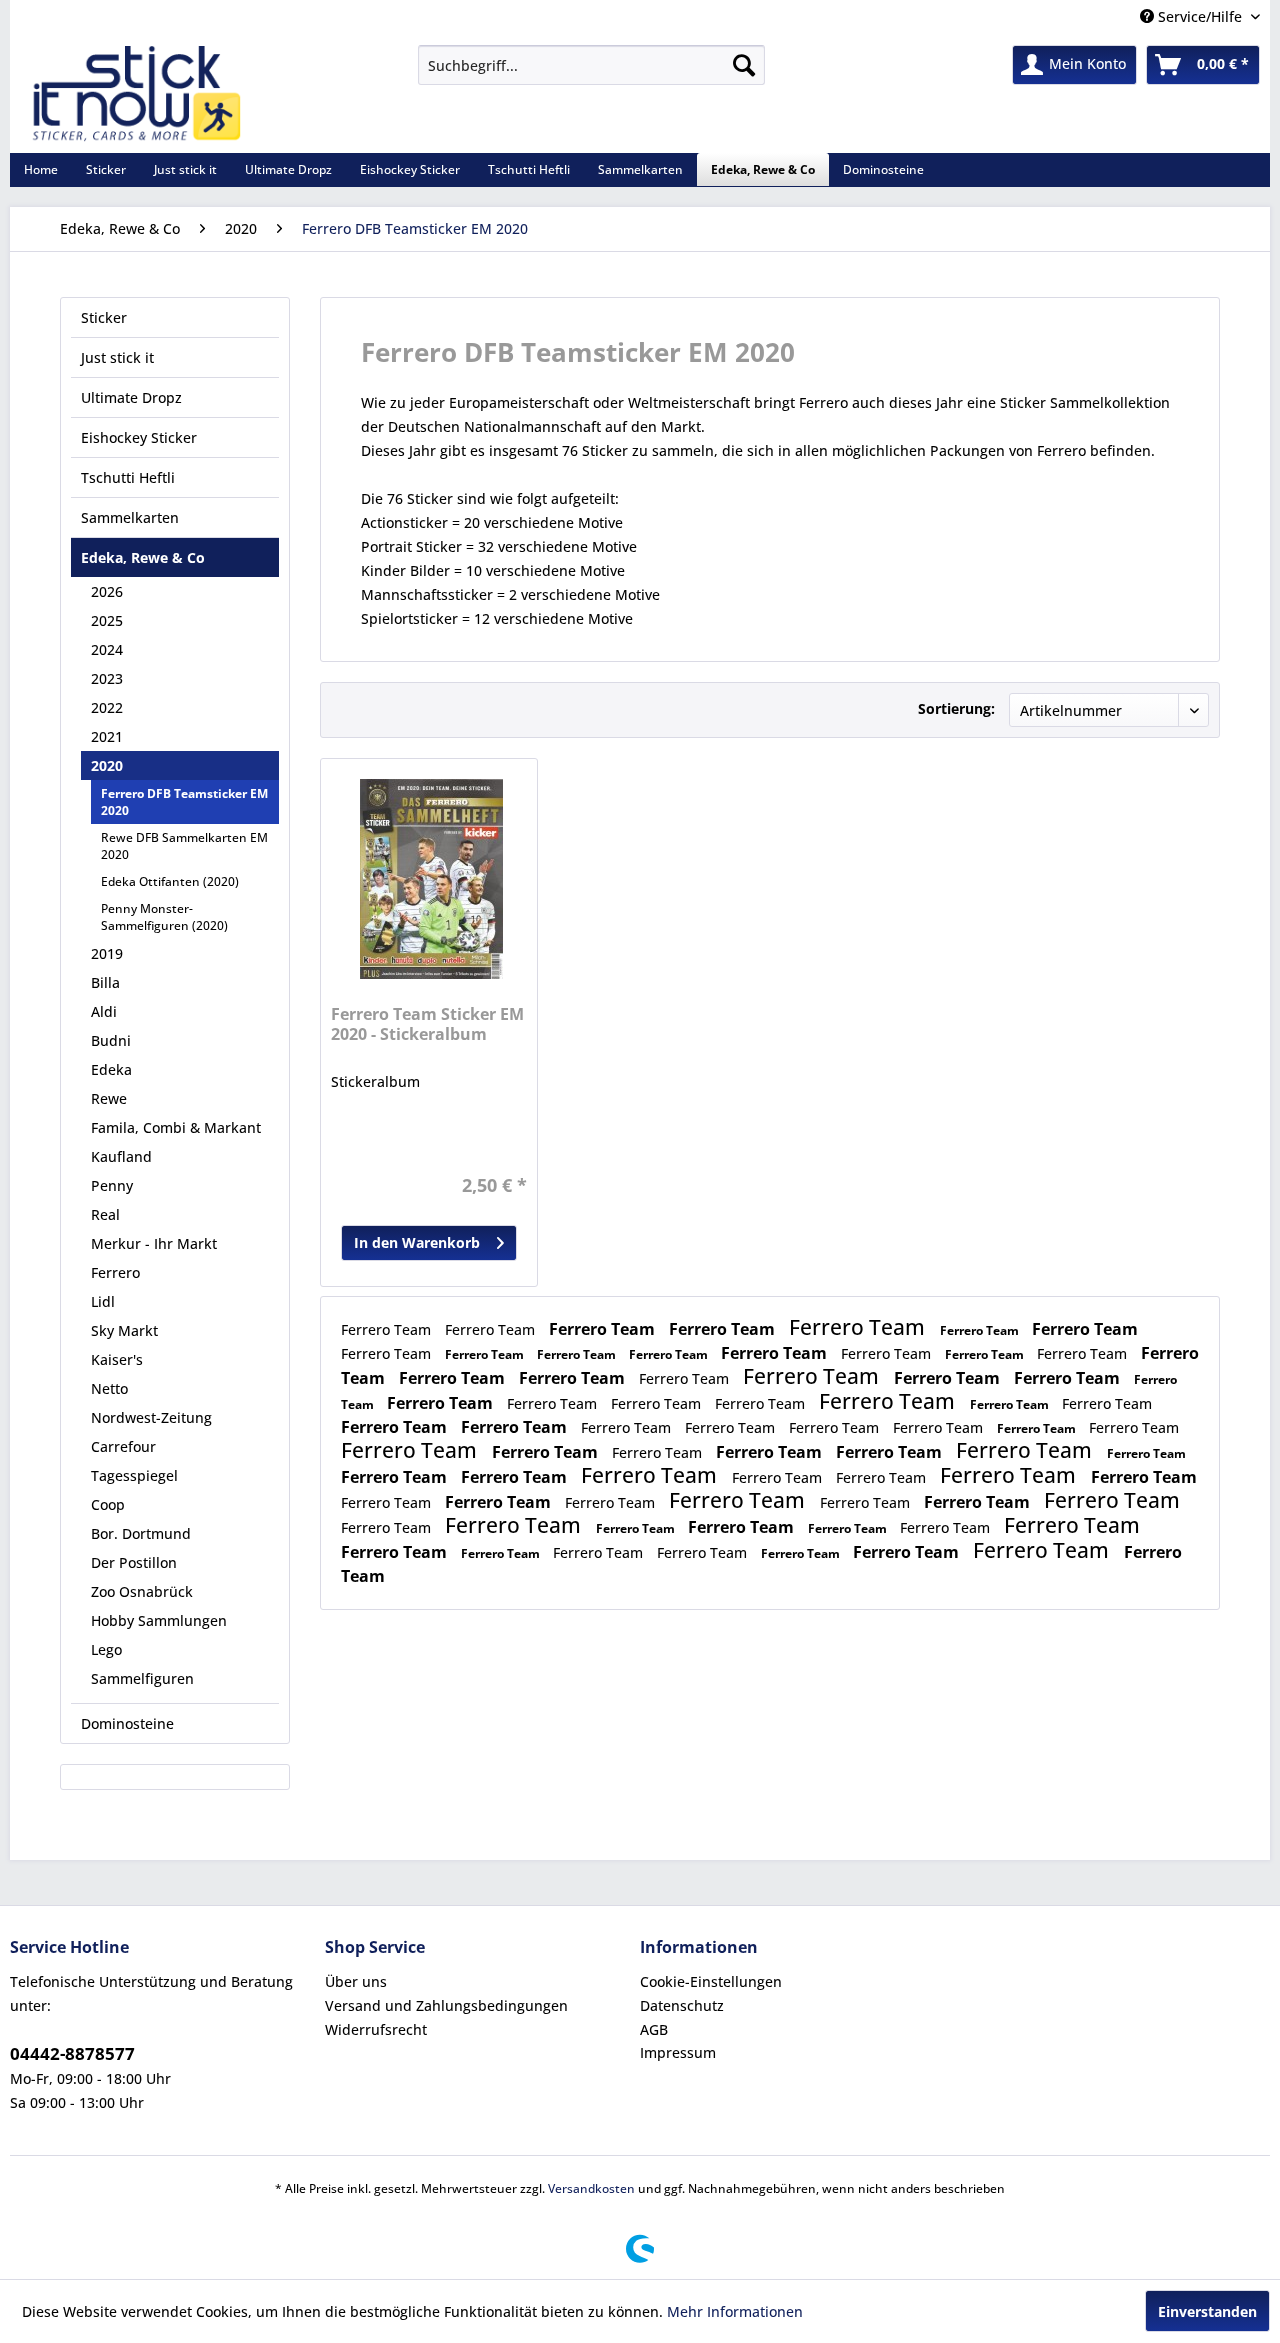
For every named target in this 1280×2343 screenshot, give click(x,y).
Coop (108, 1504)
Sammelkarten (130, 517)
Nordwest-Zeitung (151, 1417)
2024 (107, 649)
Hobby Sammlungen (159, 1620)
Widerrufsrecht (376, 2029)
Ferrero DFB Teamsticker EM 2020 (184, 802)
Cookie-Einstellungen (711, 1981)
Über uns (356, 1981)
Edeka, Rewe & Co (143, 557)
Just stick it (117, 357)
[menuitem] (591, 65)
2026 (107, 591)
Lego (106, 1649)
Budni (111, 1040)
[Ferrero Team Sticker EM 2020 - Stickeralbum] (431, 879)
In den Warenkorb (417, 1242)
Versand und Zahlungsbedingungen (446, 2005)
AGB (654, 2029)
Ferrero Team (388, 1329)
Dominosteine (127, 1723)
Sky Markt (124, 1330)
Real (105, 1214)
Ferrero (115, 1272)
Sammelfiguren (142, 1678)
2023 (107, 678)
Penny (112, 1185)
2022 (107, 707)
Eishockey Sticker (139, 437)
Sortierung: (956, 708)
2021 (107, 736)
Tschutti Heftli (128, 477)
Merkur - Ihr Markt (154, 1243)
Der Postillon (134, 1562)
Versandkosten (591, 2188)
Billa (105, 982)
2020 (107, 765)
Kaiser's (117, 1359)
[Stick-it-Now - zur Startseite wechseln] (136, 94)
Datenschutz (682, 2005)
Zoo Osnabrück (142, 1591)
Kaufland (121, 1156)
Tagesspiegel (134, 1475)
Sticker (104, 317)
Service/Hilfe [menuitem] (1200, 16)
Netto (109, 1388)
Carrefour (123, 1446)
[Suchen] (744, 65)
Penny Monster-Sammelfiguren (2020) (164, 917)
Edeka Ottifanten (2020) (170, 881)
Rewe (109, 1098)
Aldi (104, 1011)
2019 (107, 953)
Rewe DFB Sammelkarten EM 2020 (184, 846)
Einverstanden (1207, 2311)
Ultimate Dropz (131, 397)
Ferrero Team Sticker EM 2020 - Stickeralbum (427, 1024)
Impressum (678, 2052)
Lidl (103, 1301)
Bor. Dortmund (141, 1533)
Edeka (111, 1069)
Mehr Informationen (735, 2311)
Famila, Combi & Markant (176, 1127)
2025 (107, 620)
